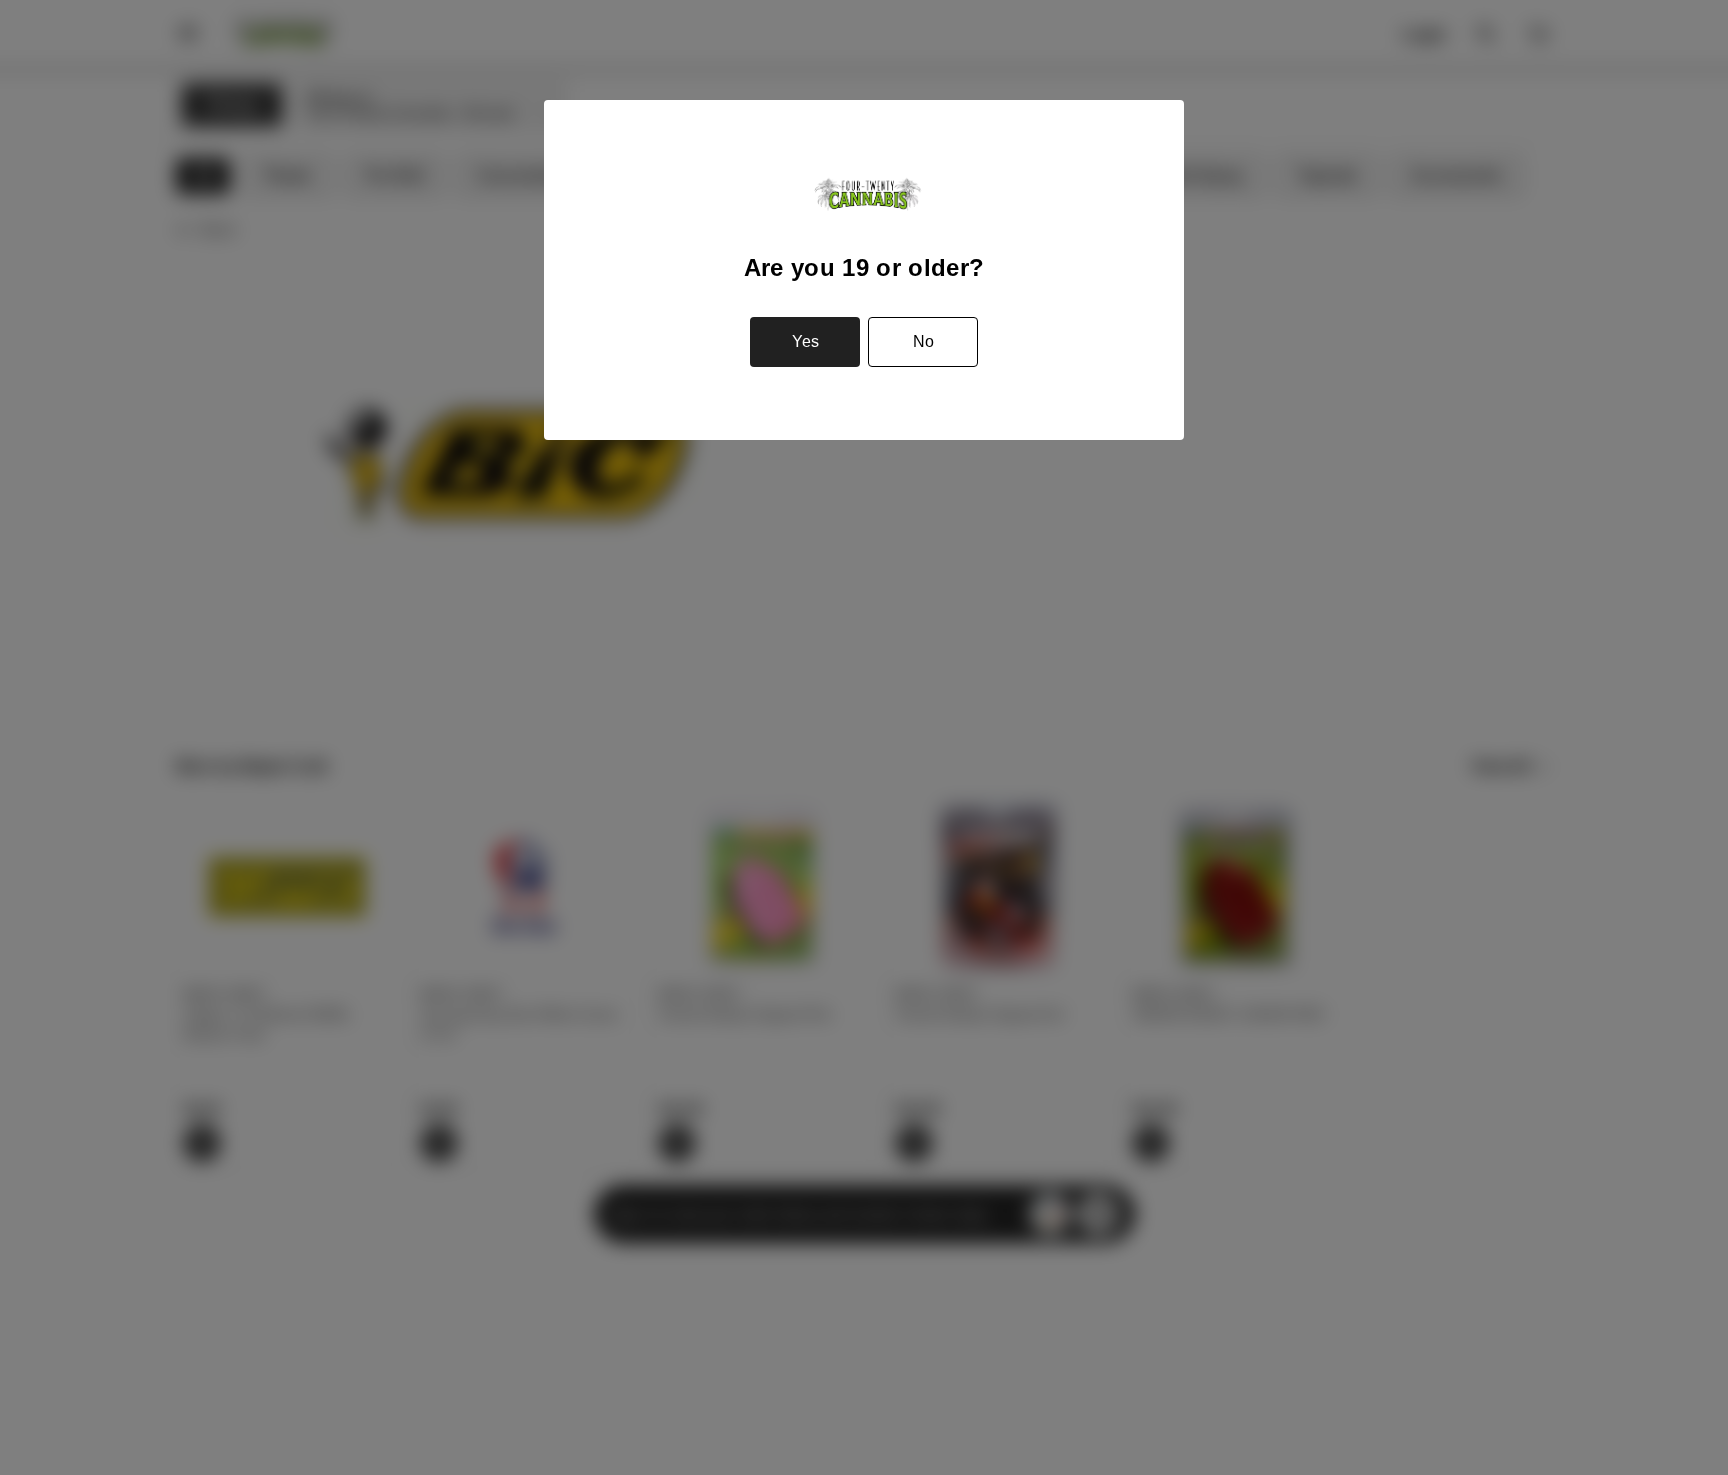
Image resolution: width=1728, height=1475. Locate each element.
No (923, 341)
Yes (805, 341)
